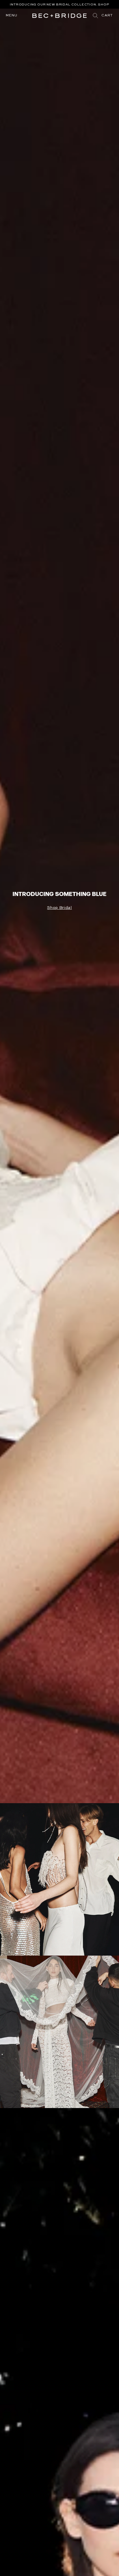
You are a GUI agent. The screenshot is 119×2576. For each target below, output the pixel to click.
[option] (59, 7)
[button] (107, 16)
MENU (12, 16)
